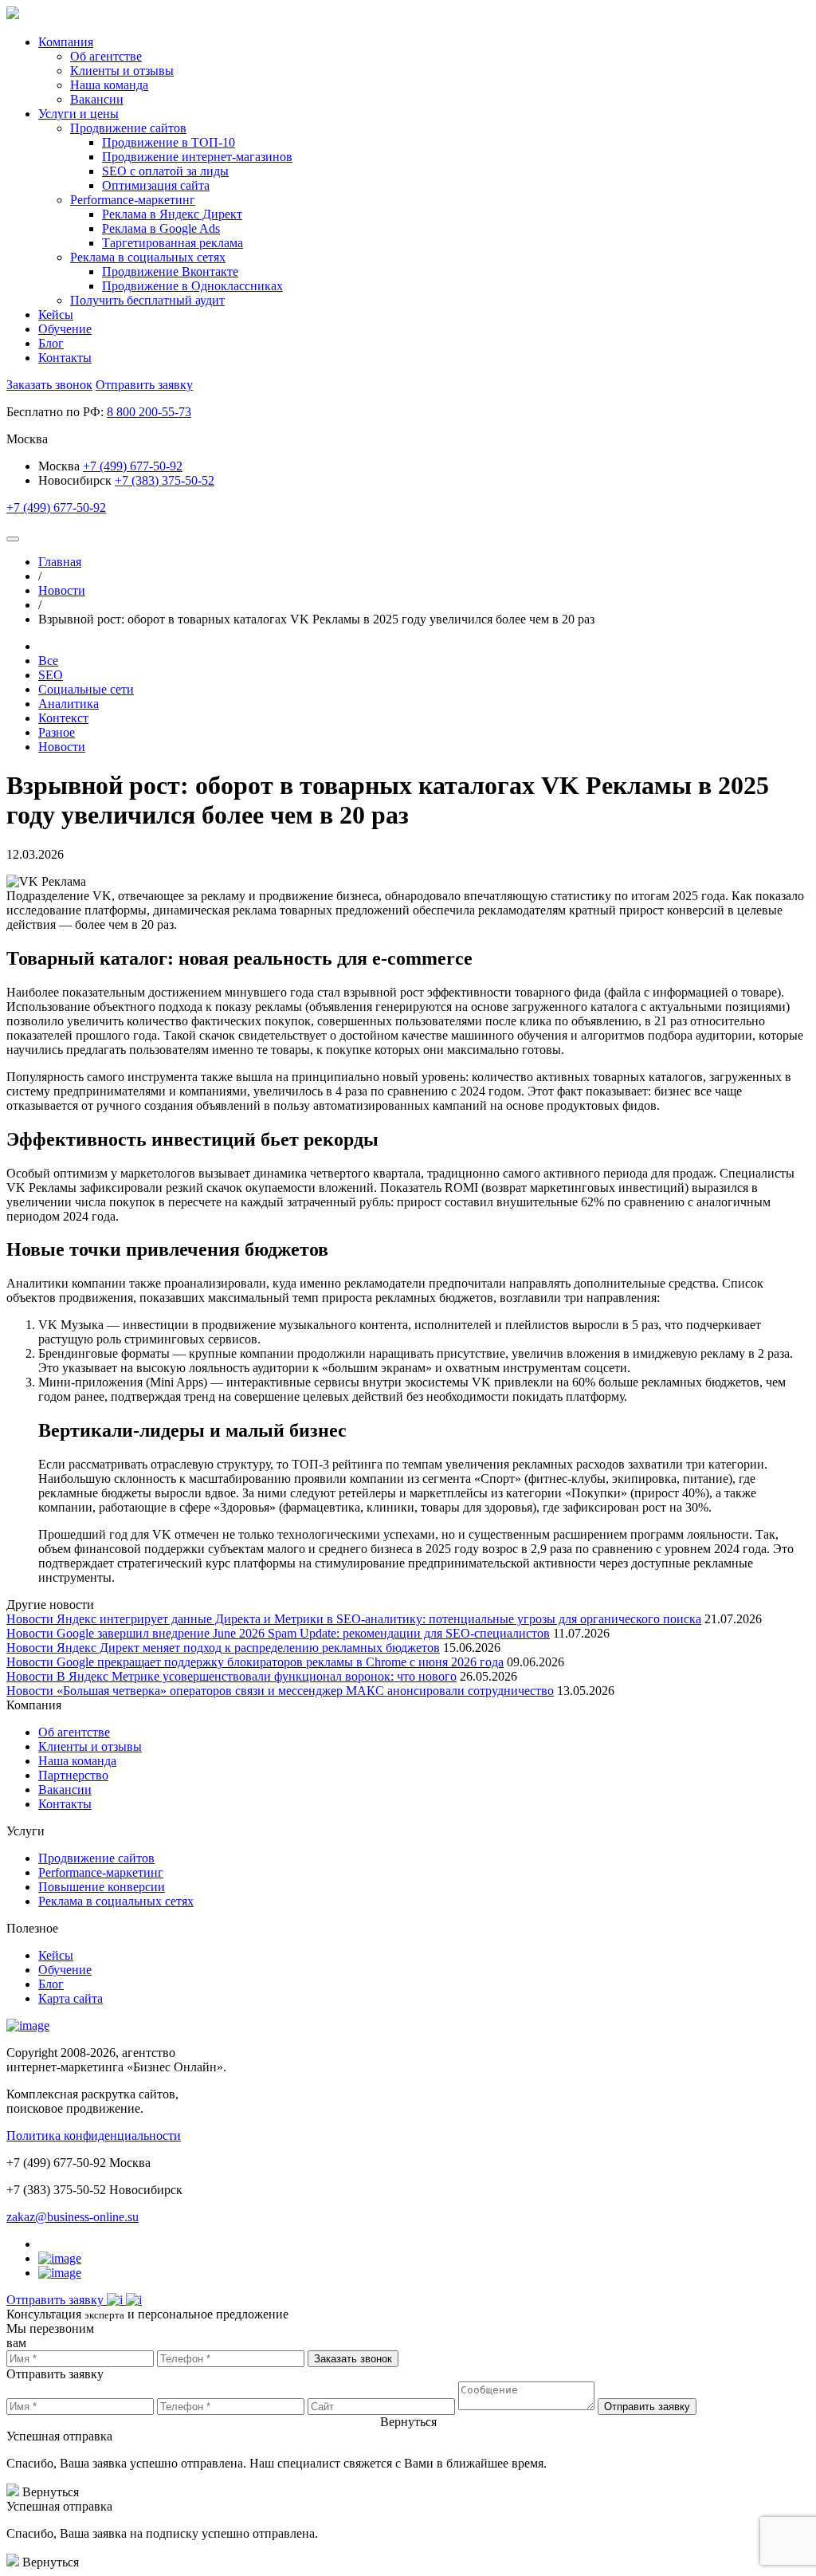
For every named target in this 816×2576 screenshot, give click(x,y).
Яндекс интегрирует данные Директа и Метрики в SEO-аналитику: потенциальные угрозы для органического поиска (379, 1619)
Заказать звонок (49, 385)
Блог (51, 343)
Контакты (65, 358)
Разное (57, 732)
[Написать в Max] (134, 2300)
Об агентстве (74, 1732)
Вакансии (65, 1789)
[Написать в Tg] (116, 2300)
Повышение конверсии (102, 1887)
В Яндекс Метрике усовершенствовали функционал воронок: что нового (257, 1676)
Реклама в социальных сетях (116, 1901)
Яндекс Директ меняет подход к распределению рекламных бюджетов (248, 1648)
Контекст (63, 718)
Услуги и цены (78, 114)
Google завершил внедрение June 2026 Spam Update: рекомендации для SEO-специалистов (303, 1633)
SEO (51, 675)
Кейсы (56, 315)
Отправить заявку (144, 385)
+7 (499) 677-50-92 (133, 466)
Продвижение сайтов (96, 1858)
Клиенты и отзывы (90, 1746)
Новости (62, 747)
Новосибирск (75, 480)
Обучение (65, 329)
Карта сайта (71, 1998)
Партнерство (73, 1775)
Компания (66, 42)
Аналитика (69, 704)
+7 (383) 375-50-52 (165, 480)
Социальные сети (86, 689)
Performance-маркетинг (101, 1872)
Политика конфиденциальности (94, 2136)
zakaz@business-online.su (73, 2217)
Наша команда (77, 1761)
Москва (61, 466)
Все (48, 661)
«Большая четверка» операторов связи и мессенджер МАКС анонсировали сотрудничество (305, 1691)
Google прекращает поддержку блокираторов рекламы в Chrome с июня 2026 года (280, 1662)
